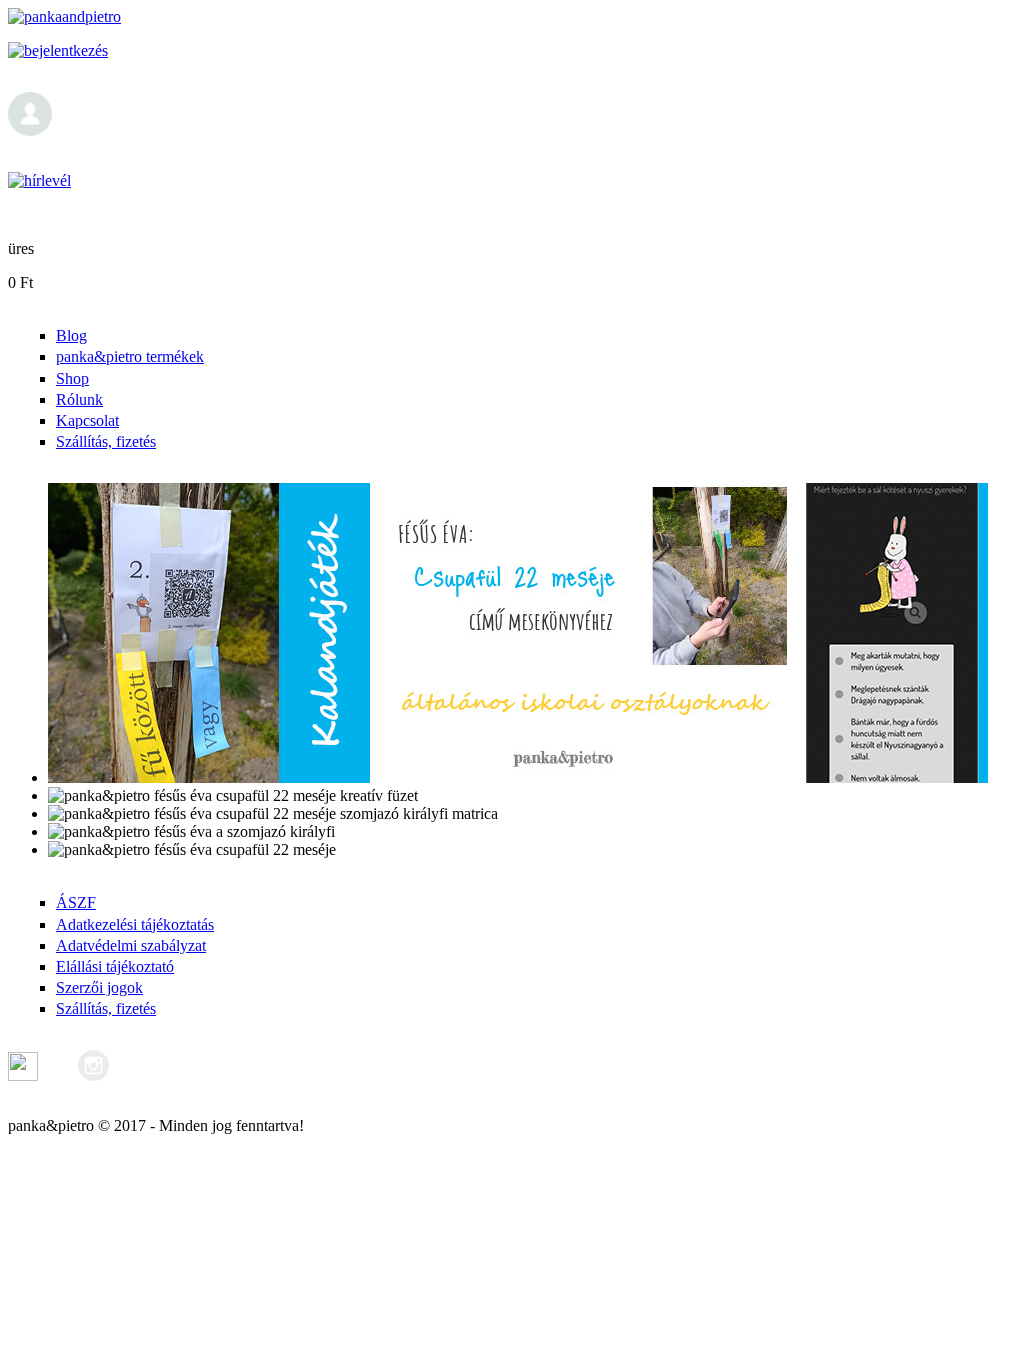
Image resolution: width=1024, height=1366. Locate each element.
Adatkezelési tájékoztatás (135, 924)
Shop (72, 378)
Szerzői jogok (99, 987)
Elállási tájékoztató (115, 966)
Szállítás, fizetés (106, 441)
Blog (71, 335)
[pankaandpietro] (64, 16)
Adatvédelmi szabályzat (131, 945)
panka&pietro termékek (130, 356)
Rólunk (79, 399)
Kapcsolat (87, 420)
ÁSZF (76, 902)
